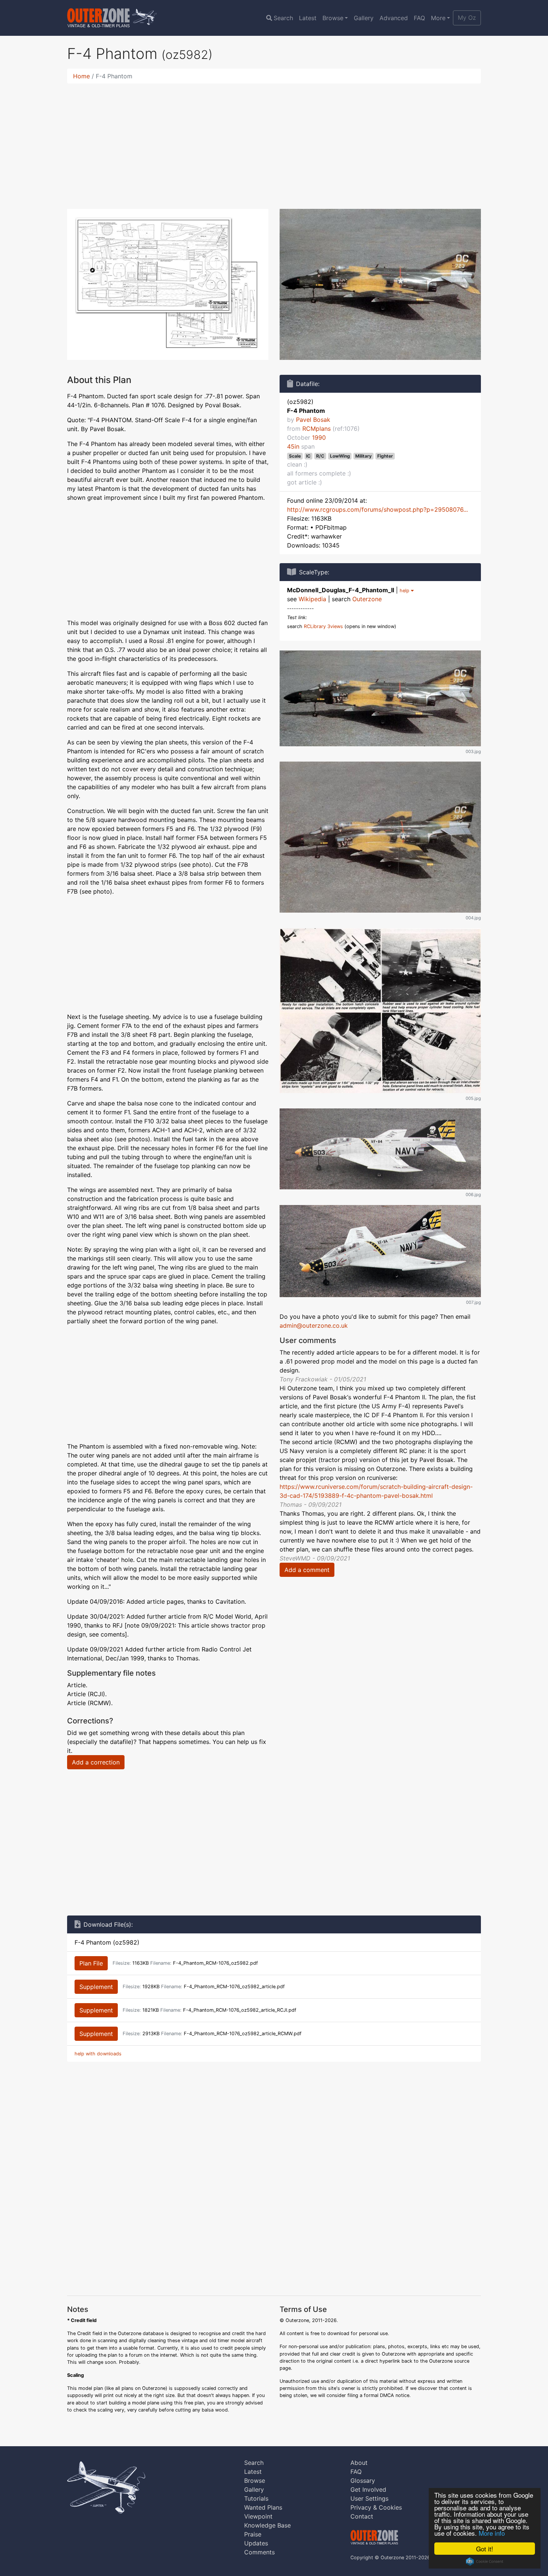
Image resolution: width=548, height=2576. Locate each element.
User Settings (369, 2498)
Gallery (364, 18)
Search (283, 18)
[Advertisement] (274, 142)
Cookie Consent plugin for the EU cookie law (485, 2561)
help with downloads (98, 2054)
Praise (253, 2534)
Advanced (394, 18)
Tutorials (256, 2498)
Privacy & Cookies (376, 2507)
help (405, 591)
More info (492, 2533)
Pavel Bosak (313, 420)
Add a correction (96, 1762)
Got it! (485, 2549)
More (438, 18)
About (359, 2463)
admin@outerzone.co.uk (314, 1325)
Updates (256, 2543)
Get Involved (368, 2489)
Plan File (91, 1963)
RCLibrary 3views (323, 626)
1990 (319, 437)
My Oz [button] (467, 18)
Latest (308, 18)
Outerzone (367, 599)
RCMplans (316, 429)
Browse (333, 18)
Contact (362, 2516)
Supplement (96, 1987)
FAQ (419, 18)
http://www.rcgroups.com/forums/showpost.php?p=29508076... (377, 509)
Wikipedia (312, 599)
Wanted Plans (263, 2507)
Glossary (363, 2481)
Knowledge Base (267, 2525)
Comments (259, 2552)
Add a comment (307, 1570)
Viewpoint (258, 2516)
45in (293, 446)
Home (81, 76)
